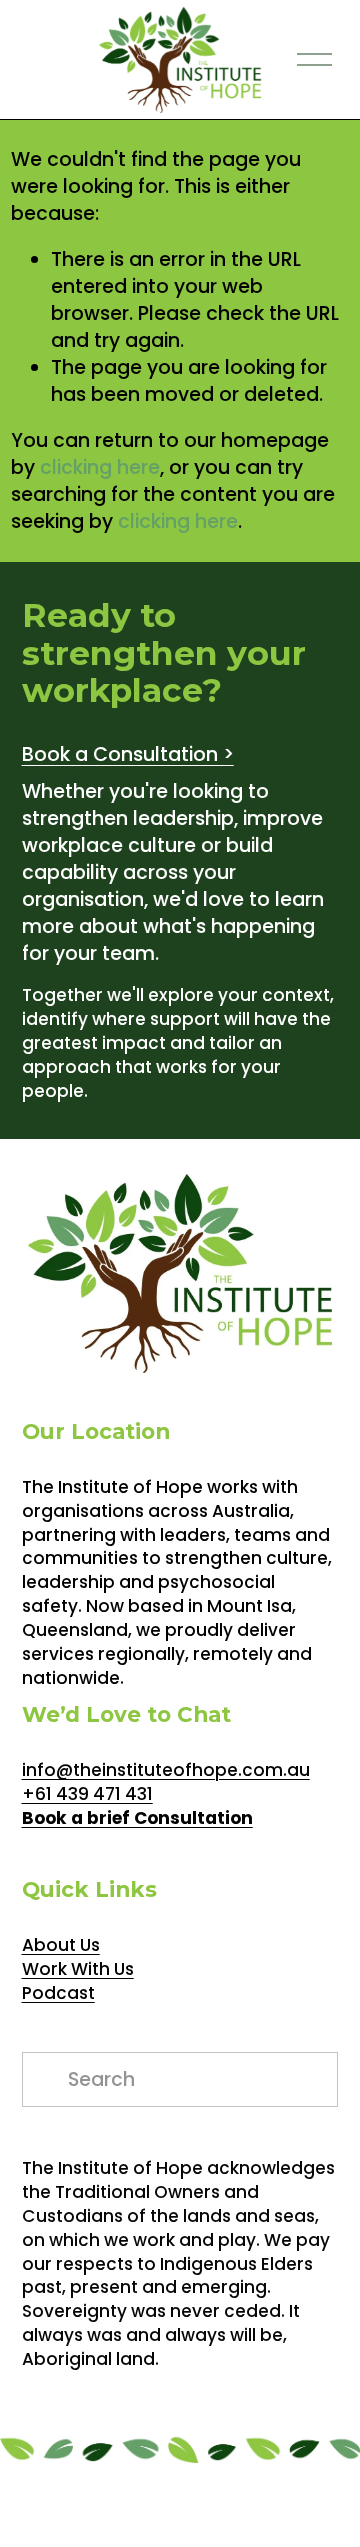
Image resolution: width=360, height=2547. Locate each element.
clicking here (100, 467)
